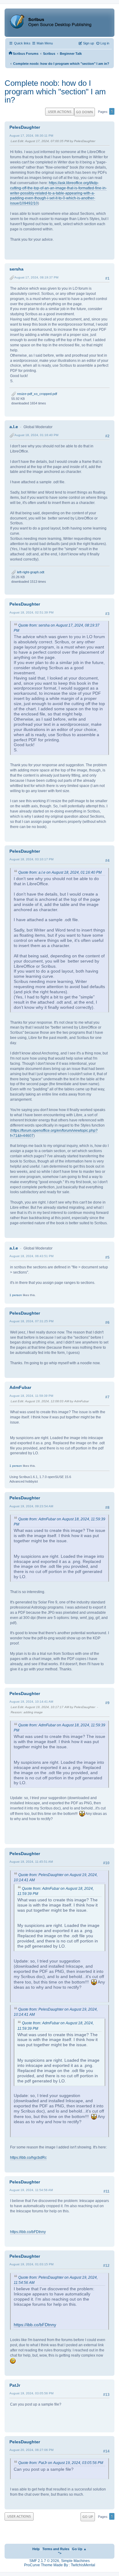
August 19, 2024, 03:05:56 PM (31, 2393)
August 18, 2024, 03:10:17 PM (31, 859)
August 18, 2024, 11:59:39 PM (31, 1396)
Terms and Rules (56, 2549)
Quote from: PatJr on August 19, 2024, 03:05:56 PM (61, 2463)
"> (60, 2553)
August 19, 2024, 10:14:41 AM (31, 1702)
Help (36, 2549)
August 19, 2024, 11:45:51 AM (31, 1862)
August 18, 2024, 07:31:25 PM (31, 1321)
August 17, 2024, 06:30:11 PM (31, 136)
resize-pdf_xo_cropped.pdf (37, 394)
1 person (16, 1295)
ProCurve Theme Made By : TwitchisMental (60, 2565)
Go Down (85, 112)
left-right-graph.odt (30, 572)
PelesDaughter (25, 127)
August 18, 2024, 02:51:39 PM (31, 612)
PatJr (15, 2385)
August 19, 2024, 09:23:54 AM (31, 1506)
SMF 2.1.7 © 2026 (44, 2561)
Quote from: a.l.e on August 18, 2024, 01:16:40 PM (60, 872)
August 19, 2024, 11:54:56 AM (31, 2190)
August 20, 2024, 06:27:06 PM (31, 2450)
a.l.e (14, 427)
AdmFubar (20, 1387)
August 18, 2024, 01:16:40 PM (36, 435)
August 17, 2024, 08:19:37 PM (36, 277)
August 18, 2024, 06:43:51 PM (31, 1256)
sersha (16, 269)
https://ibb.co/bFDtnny (28, 2232)
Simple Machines (75, 2561)
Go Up (88, 2517)
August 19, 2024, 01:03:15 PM (31, 2264)
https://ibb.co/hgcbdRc (28, 2158)
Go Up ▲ (79, 2549)
